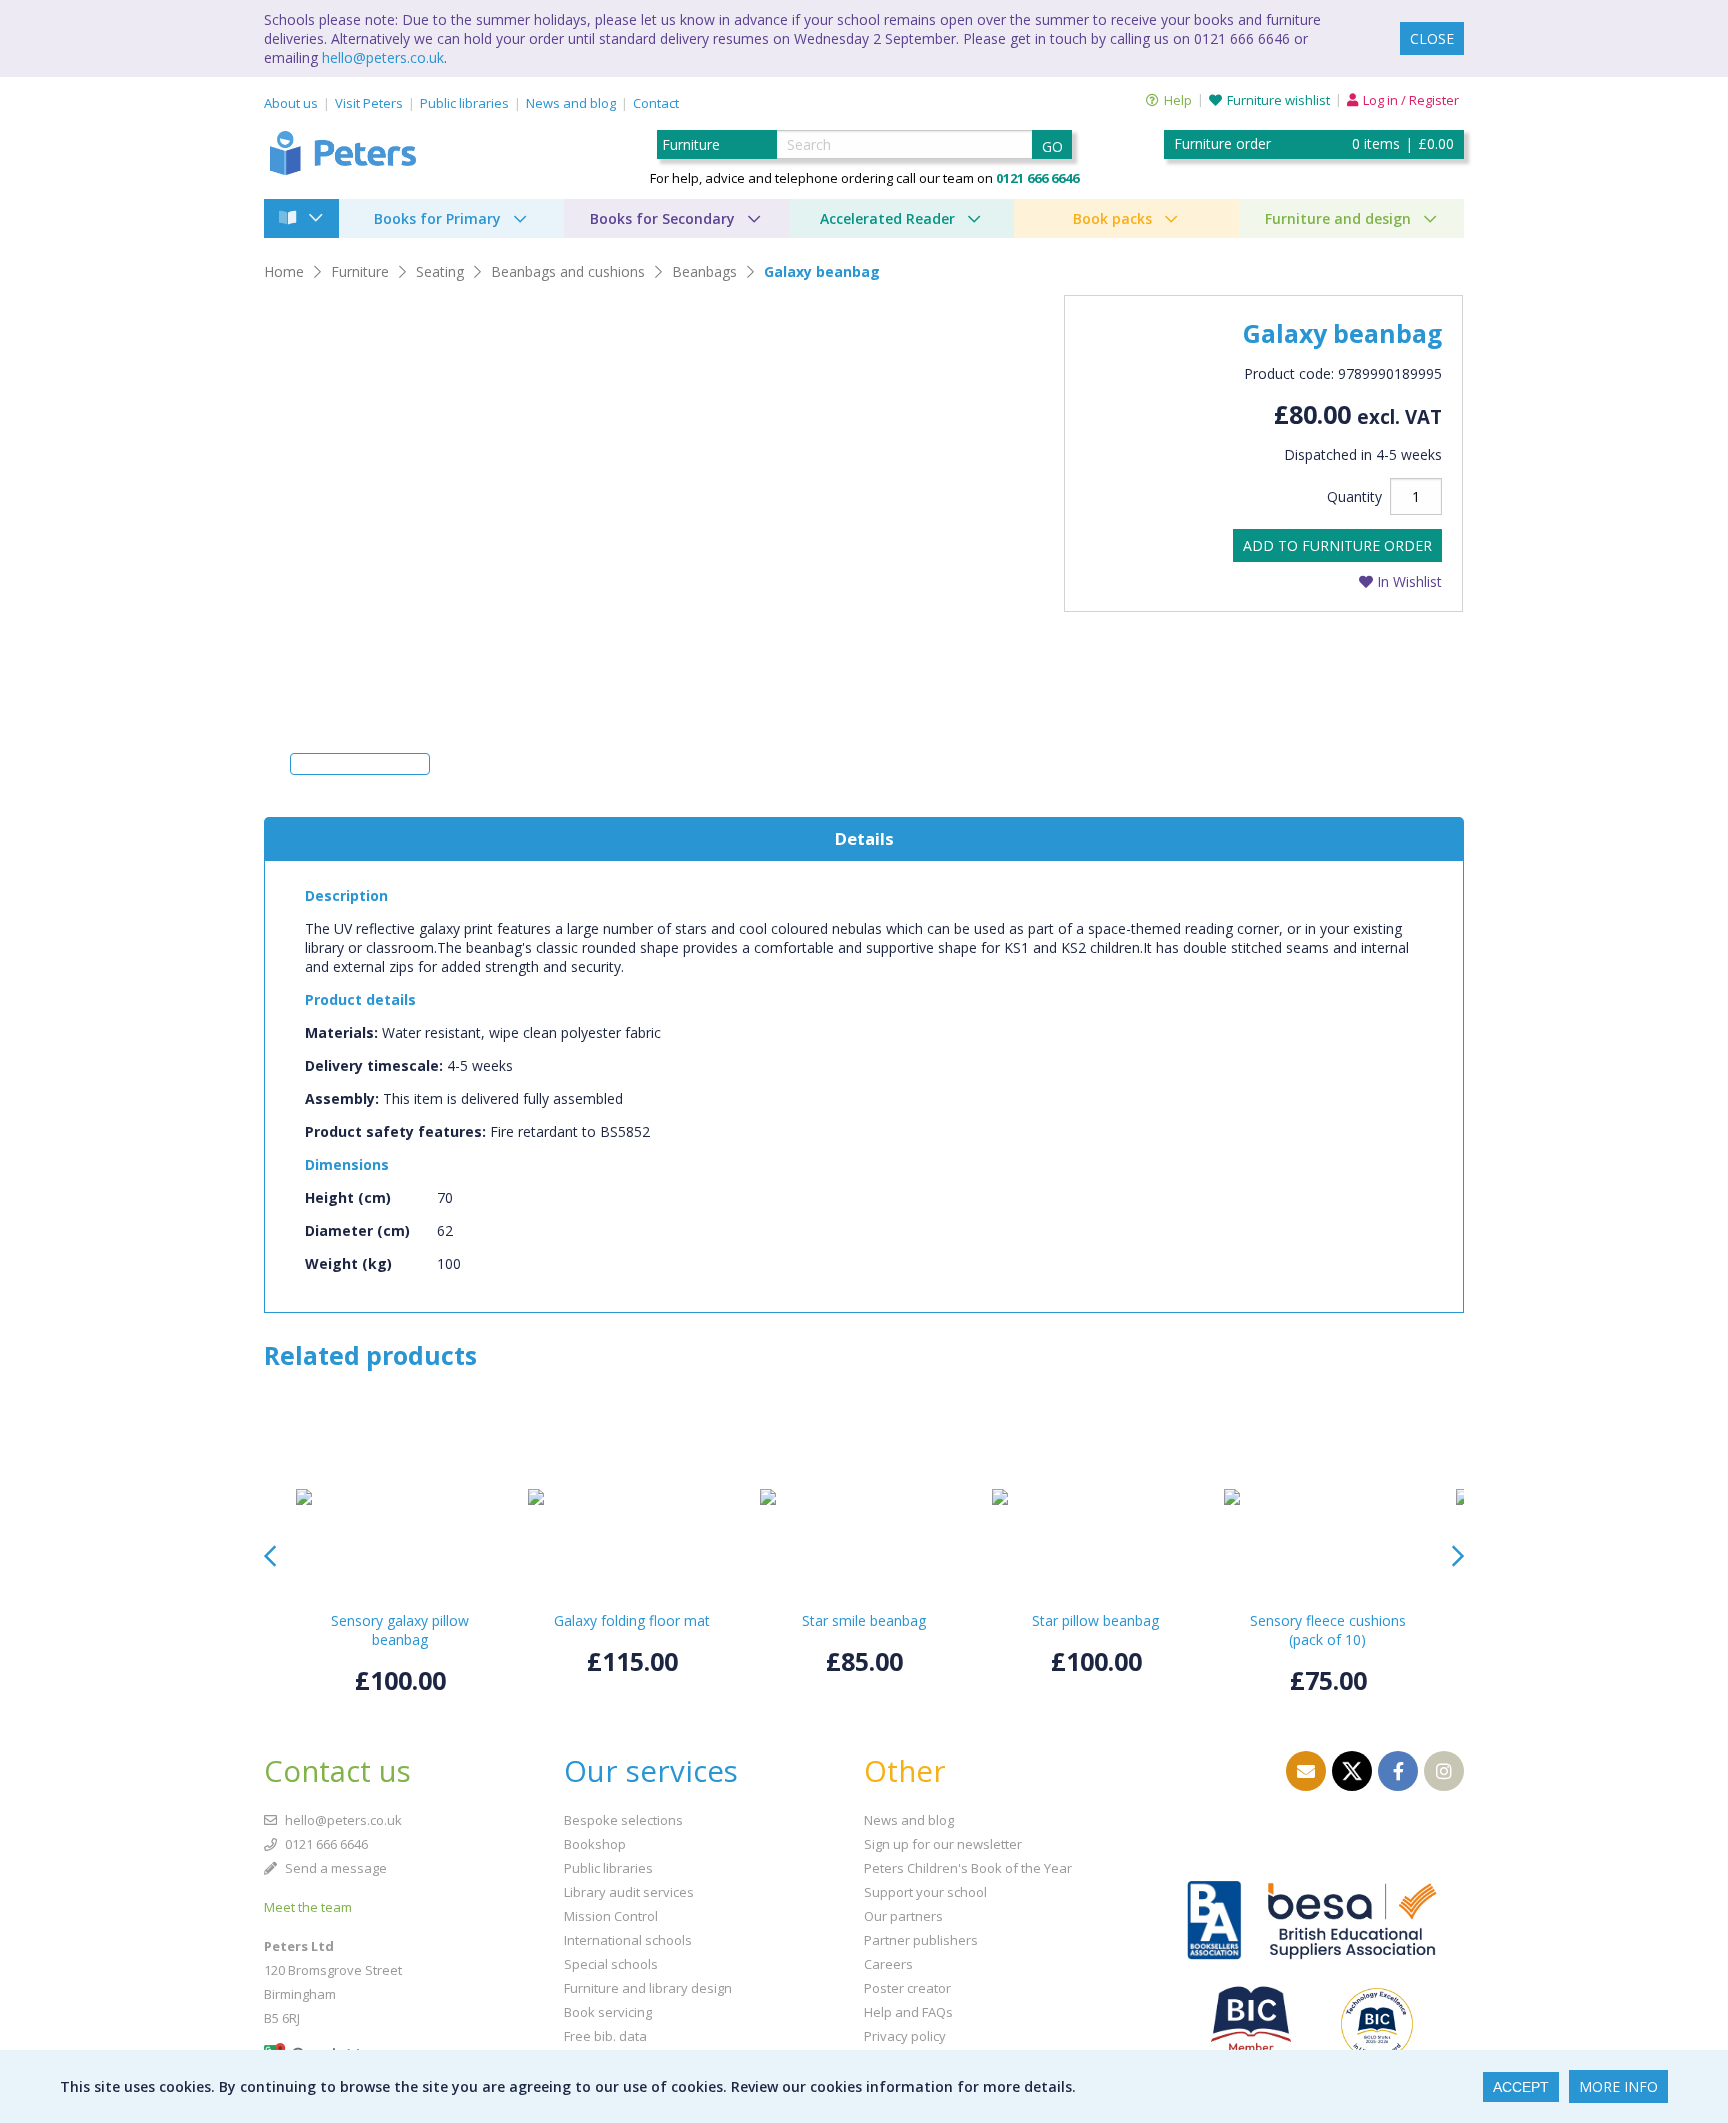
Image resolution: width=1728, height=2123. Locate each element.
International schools (628, 1940)
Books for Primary (437, 218)
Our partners (903, 1916)
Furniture (360, 271)
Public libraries (464, 103)
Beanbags (704, 271)
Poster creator (907, 1988)
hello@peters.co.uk (383, 57)
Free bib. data (605, 2036)
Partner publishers (921, 1940)
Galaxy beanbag (822, 271)
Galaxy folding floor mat (632, 1620)
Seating (440, 271)
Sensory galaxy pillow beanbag (400, 1630)
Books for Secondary (662, 218)
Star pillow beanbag (1095, 1620)
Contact (656, 103)
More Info (1618, 2086)
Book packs (1112, 218)
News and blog (571, 103)
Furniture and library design (648, 1988)
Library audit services (629, 1892)
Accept (1521, 2087)
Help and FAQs (908, 2012)
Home (284, 271)
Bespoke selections (623, 1820)
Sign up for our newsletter (943, 1844)
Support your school (925, 1892)
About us (291, 103)
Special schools (611, 1964)
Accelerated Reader (887, 218)
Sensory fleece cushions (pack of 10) (1328, 1630)
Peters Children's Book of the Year (968, 1868)
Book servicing (608, 2012)
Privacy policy (905, 2036)
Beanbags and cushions (568, 271)
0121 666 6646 (325, 1844)
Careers (888, 1964)
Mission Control (611, 1916)
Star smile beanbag (864, 1620)
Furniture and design (1338, 218)
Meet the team (308, 1907)
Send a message (334, 1868)
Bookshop (595, 1844)
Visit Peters (369, 103)
